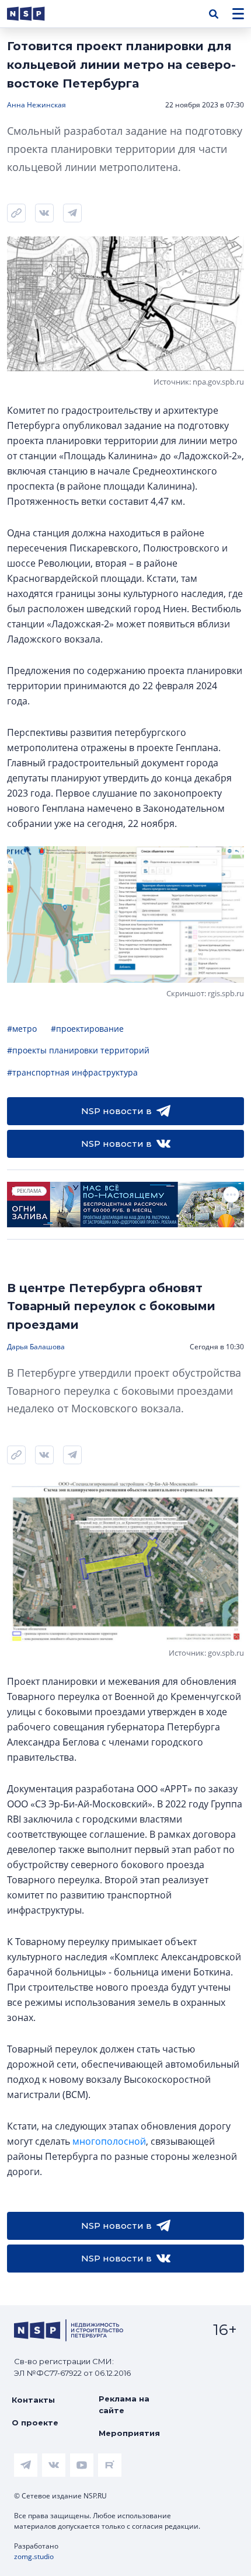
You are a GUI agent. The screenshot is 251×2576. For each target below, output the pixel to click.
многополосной (109, 2141)
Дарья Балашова (36, 1347)
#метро (22, 1029)
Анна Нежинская (36, 105)
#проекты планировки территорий (78, 1050)
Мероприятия (129, 2433)
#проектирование (87, 1029)
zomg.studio (34, 2556)
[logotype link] (36, 14)
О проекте (35, 2423)
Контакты (33, 2400)
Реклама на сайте (124, 2404)
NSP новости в (116, 1111)
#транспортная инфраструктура (72, 1072)
